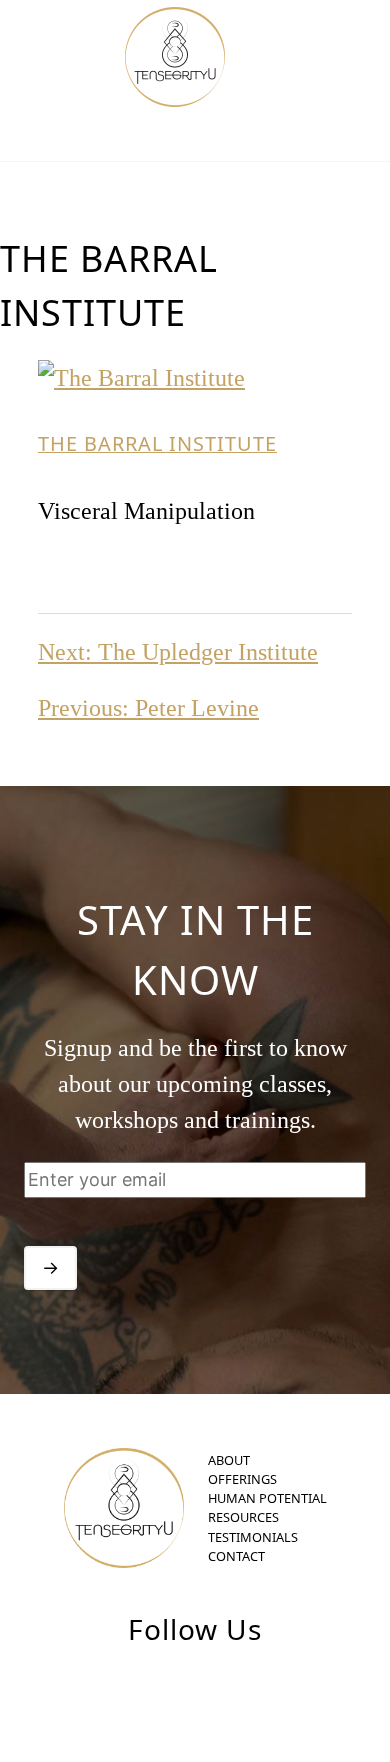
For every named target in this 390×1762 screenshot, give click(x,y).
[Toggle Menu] (327, 60)
